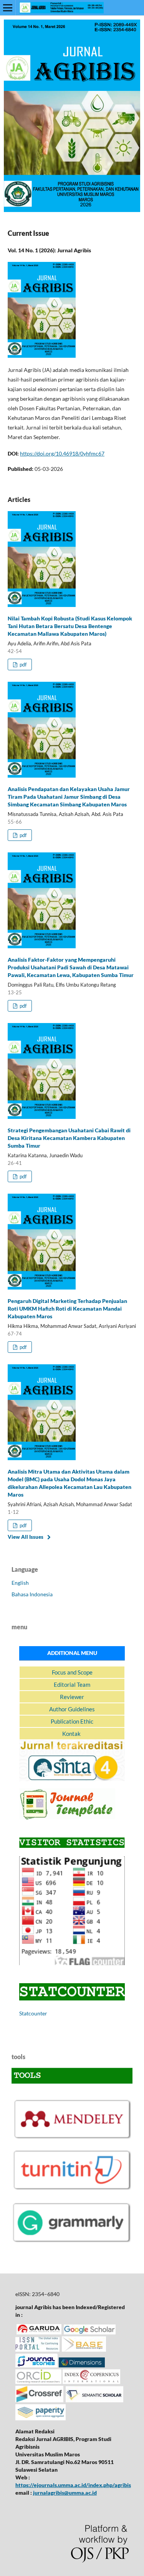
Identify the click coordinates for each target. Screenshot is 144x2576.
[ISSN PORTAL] (37, 2350)
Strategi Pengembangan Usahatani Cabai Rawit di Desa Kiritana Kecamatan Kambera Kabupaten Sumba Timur (69, 1138)
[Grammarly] (72, 2242)
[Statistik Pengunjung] (72, 1963)
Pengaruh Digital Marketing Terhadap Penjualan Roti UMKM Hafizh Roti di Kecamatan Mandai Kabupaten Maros (67, 1309)
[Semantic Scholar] (94, 2400)
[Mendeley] (72, 2137)
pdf (22, 665)
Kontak (72, 1734)
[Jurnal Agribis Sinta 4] (72, 1779)
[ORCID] (38, 2382)
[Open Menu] (8, 8)
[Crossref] (39, 2400)
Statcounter (33, 2013)
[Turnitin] (72, 2189)
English (20, 1583)
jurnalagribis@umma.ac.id (65, 2493)
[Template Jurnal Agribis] (67, 1817)
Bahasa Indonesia (32, 1594)
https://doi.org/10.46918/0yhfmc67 (62, 453)
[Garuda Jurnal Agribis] (39, 2332)
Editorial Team (72, 1684)
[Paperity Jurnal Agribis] (41, 2418)
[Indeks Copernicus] (91, 2382)
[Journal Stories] (36, 2365)
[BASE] (84, 2350)
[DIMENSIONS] (82, 2365)
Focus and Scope (72, 1672)
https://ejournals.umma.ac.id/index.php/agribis (73, 2485)
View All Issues (26, 1537)
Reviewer (72, 1697)
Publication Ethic (72, 1721)
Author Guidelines (72, 1709)
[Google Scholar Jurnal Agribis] (90, 2332)
